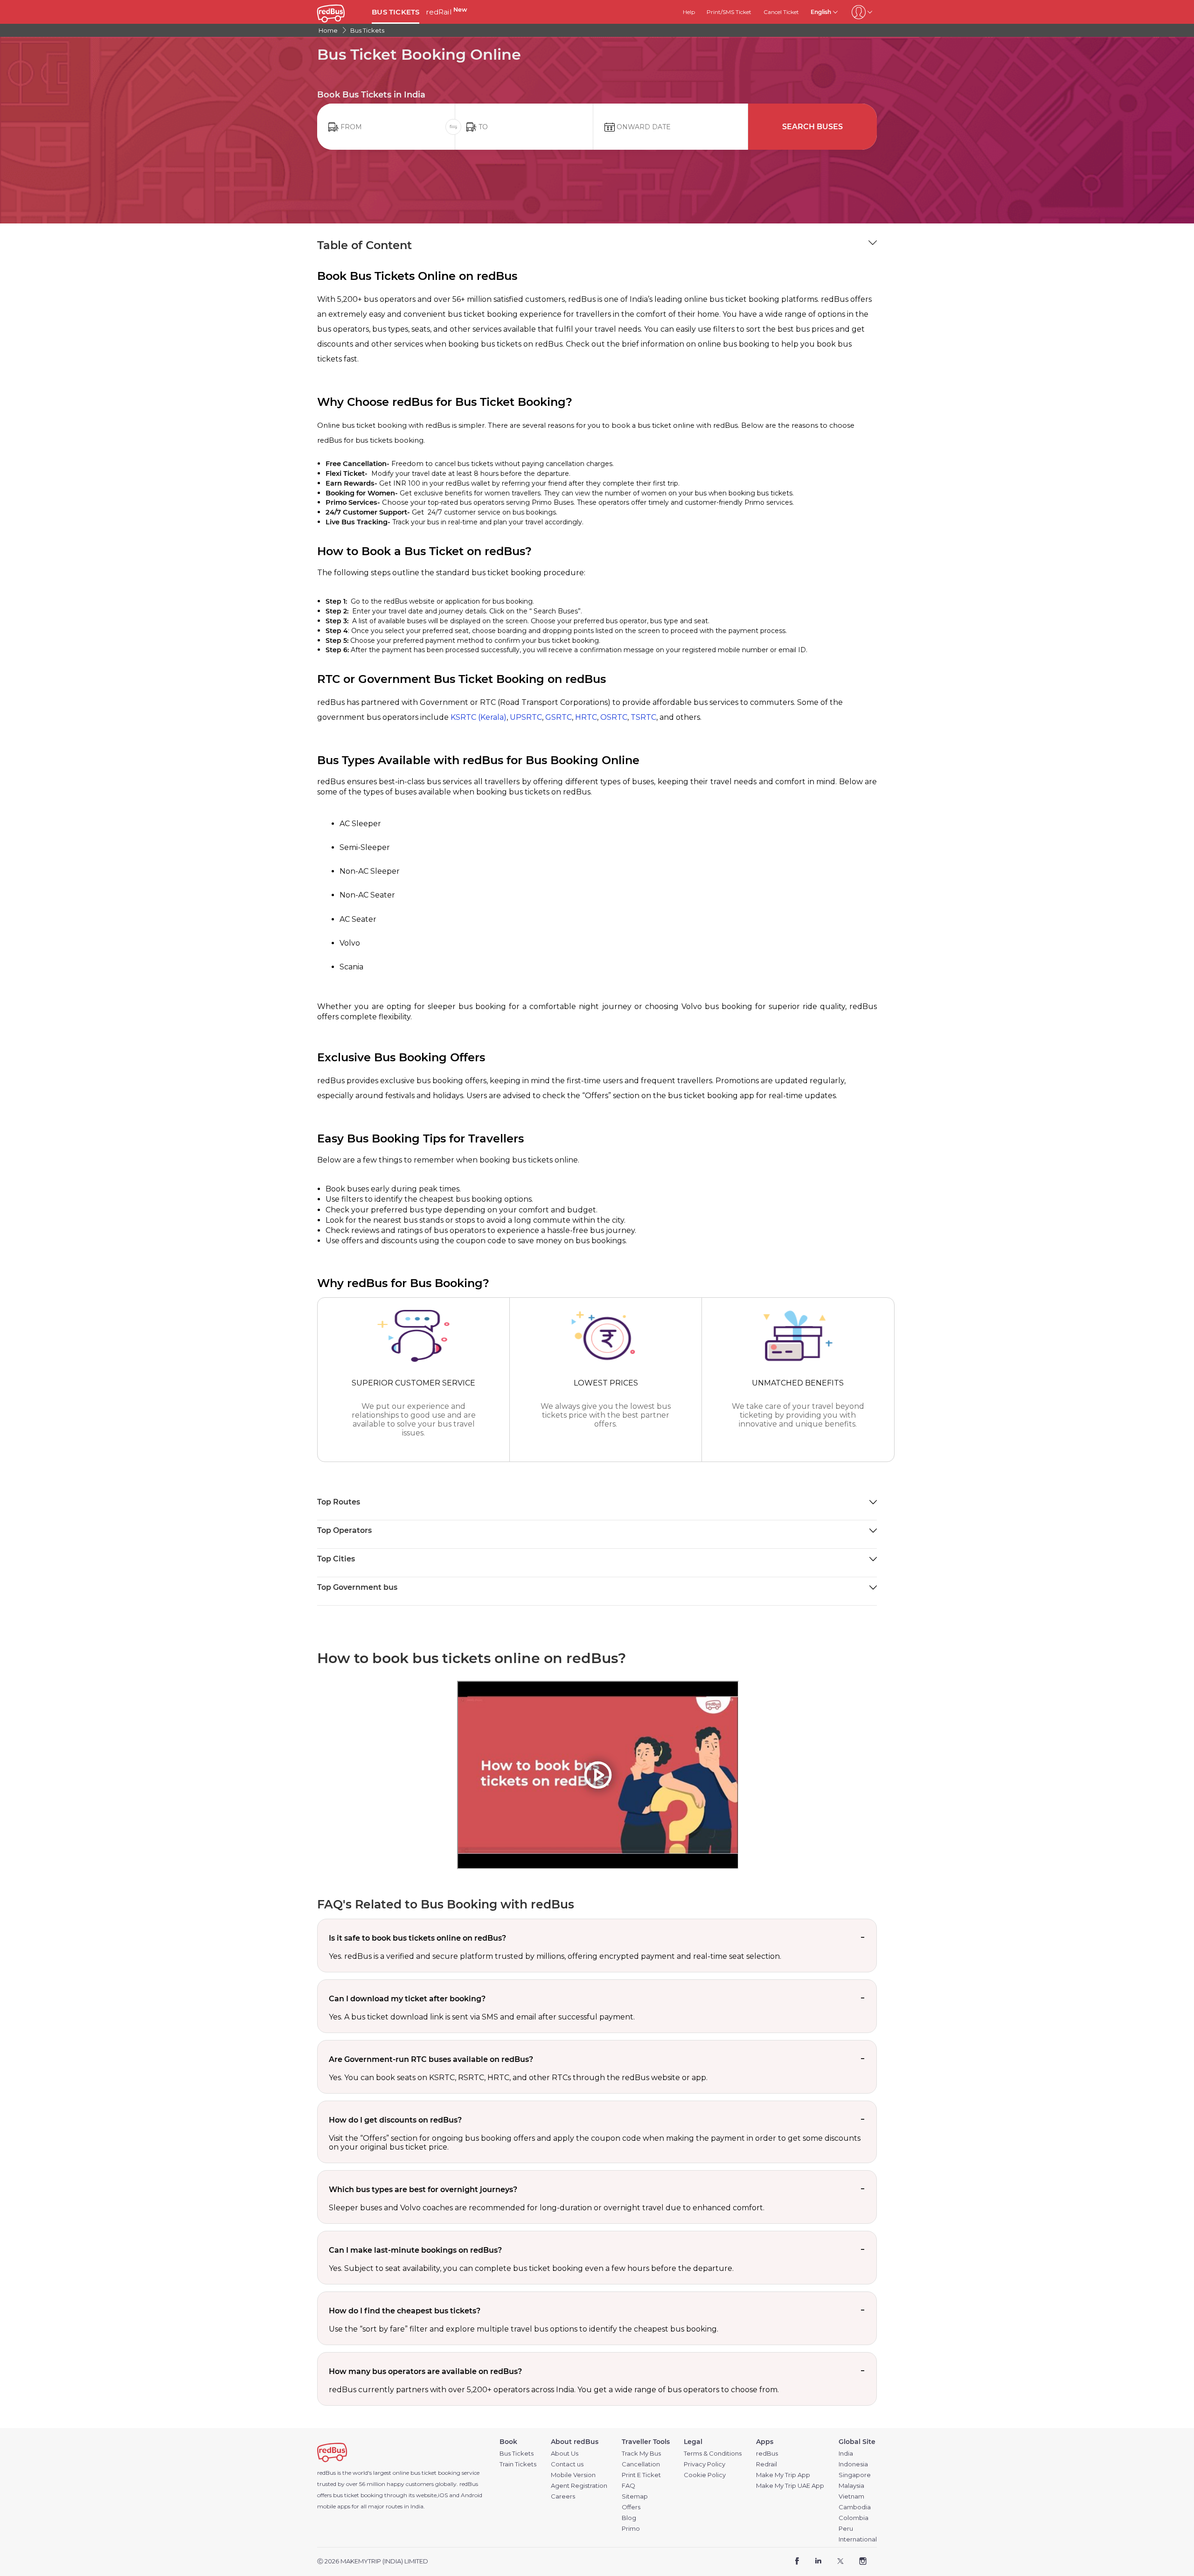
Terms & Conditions (713, 2454)
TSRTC (643, 717)
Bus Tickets (517, 2454)
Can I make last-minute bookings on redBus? (415, 2250)
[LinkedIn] (818, 2562)
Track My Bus (641, 2454)
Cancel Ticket (781, 12)
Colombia (854, 2518)
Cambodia (855, 2507)
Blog (629, 2518)
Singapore (855, 2475)
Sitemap (635, 2496)
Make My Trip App (783, 2475)
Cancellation (641, 2464)
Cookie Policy (705, 2475)
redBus (469, 2484)
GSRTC (559, 717)
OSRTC (614, 717)
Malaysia (851, 2486)
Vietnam (851, 2496)
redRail (446, 12)
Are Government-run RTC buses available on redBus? (431, 2059)
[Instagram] (863, 2562)
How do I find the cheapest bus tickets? (405, 2311)
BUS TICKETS (396, 12)
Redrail (767, 2464)
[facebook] (797, 2562)
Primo (631, 2529)
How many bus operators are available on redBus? (425, 2371)
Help (689, 12)
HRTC (586, 717)
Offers (631, 2507)
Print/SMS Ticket (729, 12)
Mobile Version (573, 2475)
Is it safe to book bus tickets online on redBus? (417, 1938)
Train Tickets (518, 2464)
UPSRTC (526, 717)
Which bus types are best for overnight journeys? (423, 2190)
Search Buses (812, 127)
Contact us (567, 2464)
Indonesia (853, 2464)
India (846, 2454)
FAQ (628, 2486)
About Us (565, 2454)
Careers (563, 2496)
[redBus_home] (341, 12)
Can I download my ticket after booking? (407, 1999)
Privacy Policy (705, 2464)
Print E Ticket (641, 2475)
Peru (846, 2529)
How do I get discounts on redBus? (395, 2120)
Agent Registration (579, 2486)
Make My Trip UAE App (790, 2486)
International (858, 2539)
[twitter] (840, 2562)
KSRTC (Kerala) (479, 717)
